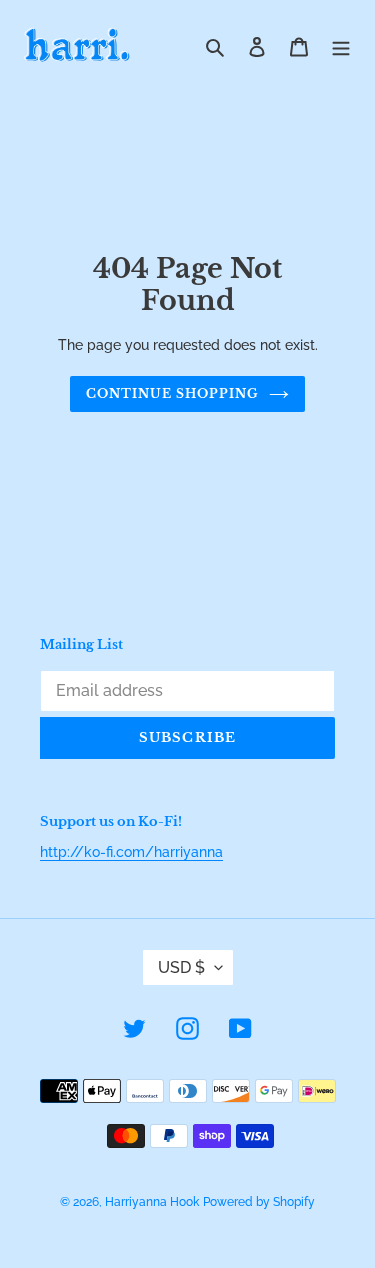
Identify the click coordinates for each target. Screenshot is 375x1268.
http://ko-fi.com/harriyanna (131, 852)
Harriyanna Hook (152, 1202)
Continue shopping (172, 393)
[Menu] (341, 46)
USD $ (181, 967)
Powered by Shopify (259, 1202)
